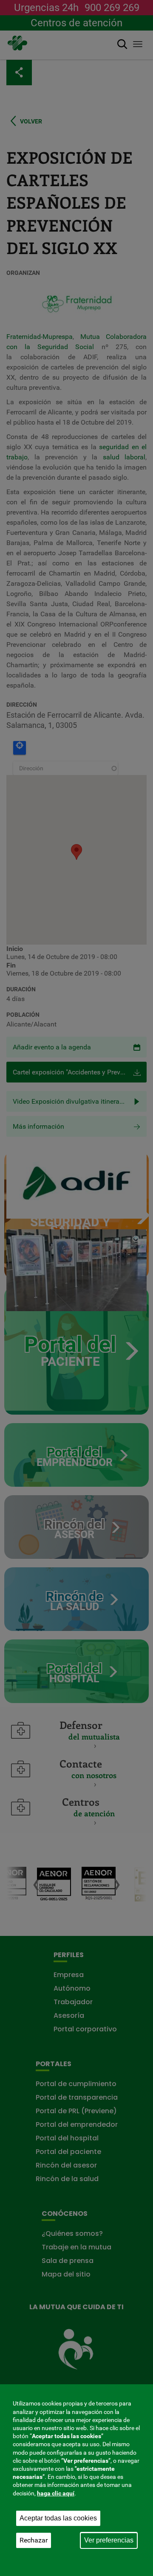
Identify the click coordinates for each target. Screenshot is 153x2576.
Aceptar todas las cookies (58, 2518)
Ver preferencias (109, 2540)
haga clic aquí (56, 2493)
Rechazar (34, 2540)
